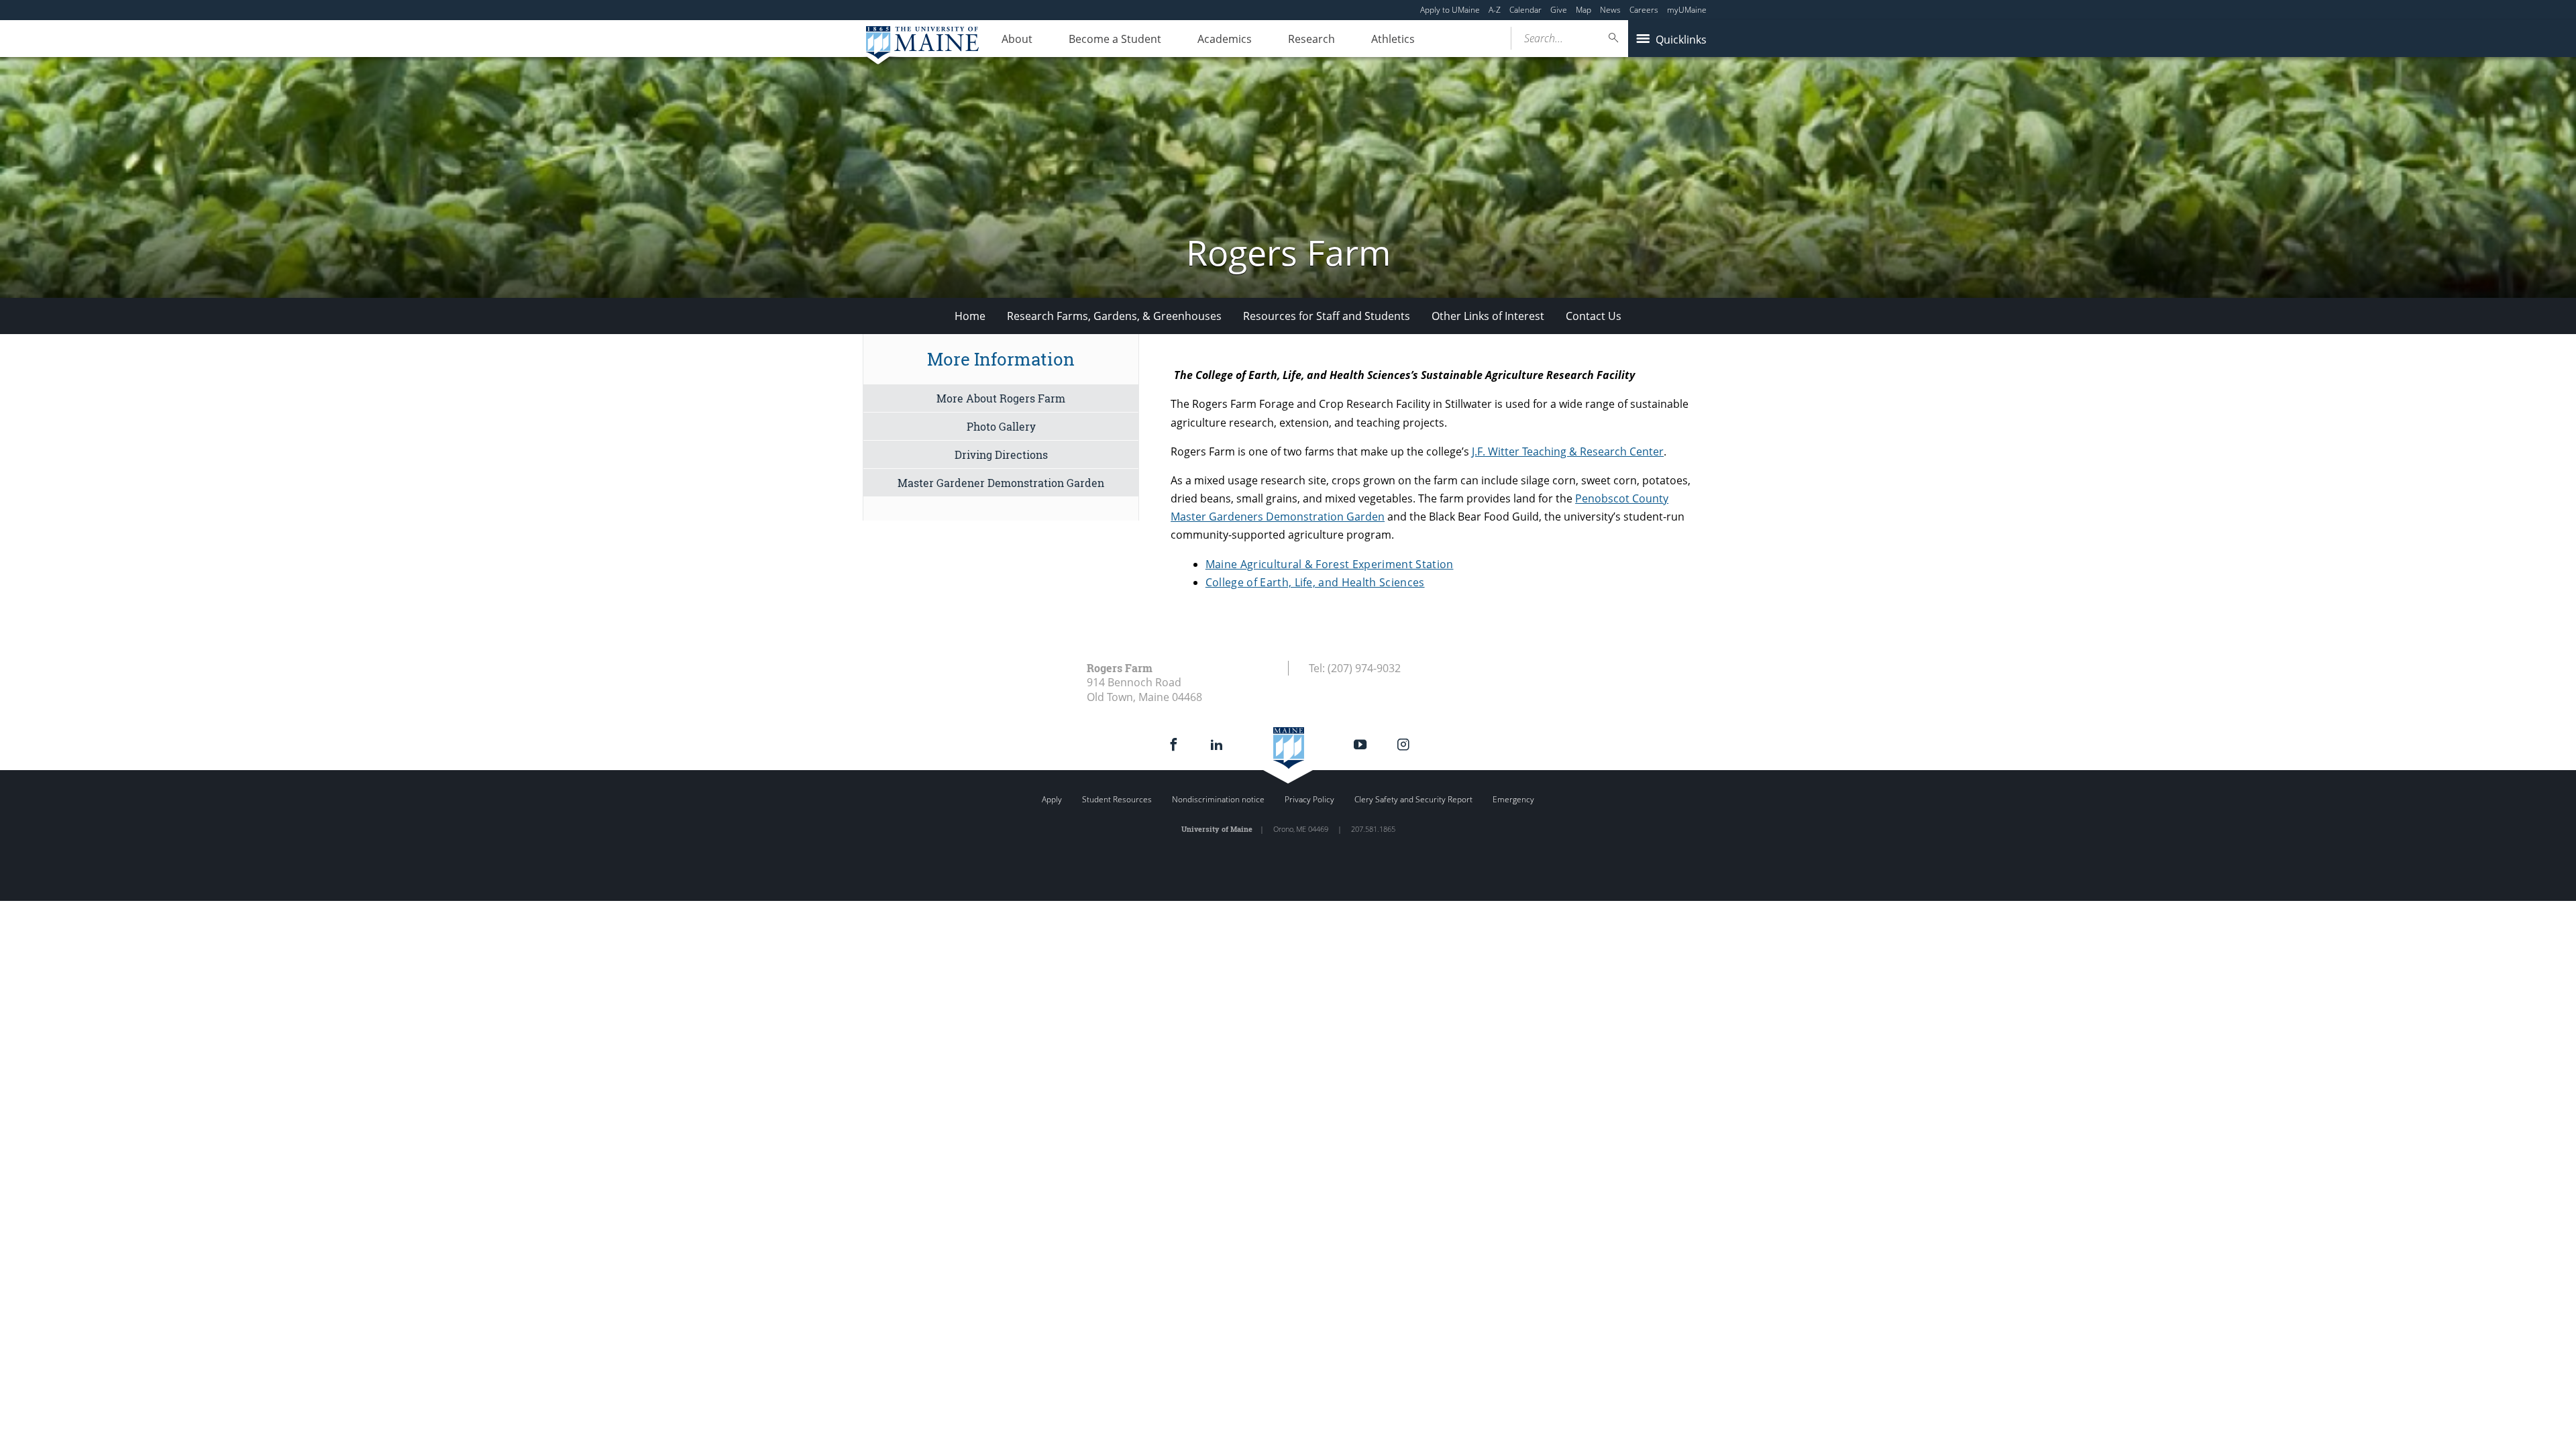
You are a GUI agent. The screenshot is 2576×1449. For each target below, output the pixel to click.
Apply (1052, 799)
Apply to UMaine (1450, 10)
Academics (1225, 39)
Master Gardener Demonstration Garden (1001, 483)
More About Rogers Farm (1001, 398)
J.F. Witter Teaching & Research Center (1568, 451)
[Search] (1614, 38)
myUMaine (1687, 10)
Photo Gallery (1001, 426)
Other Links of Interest (1488, 316)
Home (970, 316)
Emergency (1513, 799)
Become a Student (1115, 39)
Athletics (1393, 39)
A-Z (1495, 10)
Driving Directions (1001, 454)
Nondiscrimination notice (1218, 799)
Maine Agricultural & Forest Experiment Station (1330, 564)
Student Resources (1117, 799)
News (1610, 10)
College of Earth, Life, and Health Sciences (1315, 582)
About (1017, 39)
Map (1584, 10)
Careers (1644, 10)
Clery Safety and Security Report (1413, 799)
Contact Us (1594, 316)
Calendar (1525, 10)
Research (1311, 39)
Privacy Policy (1309, 799)
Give (1559, 10)
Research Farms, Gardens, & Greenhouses (1114, 316)
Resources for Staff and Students (1327, 316)
